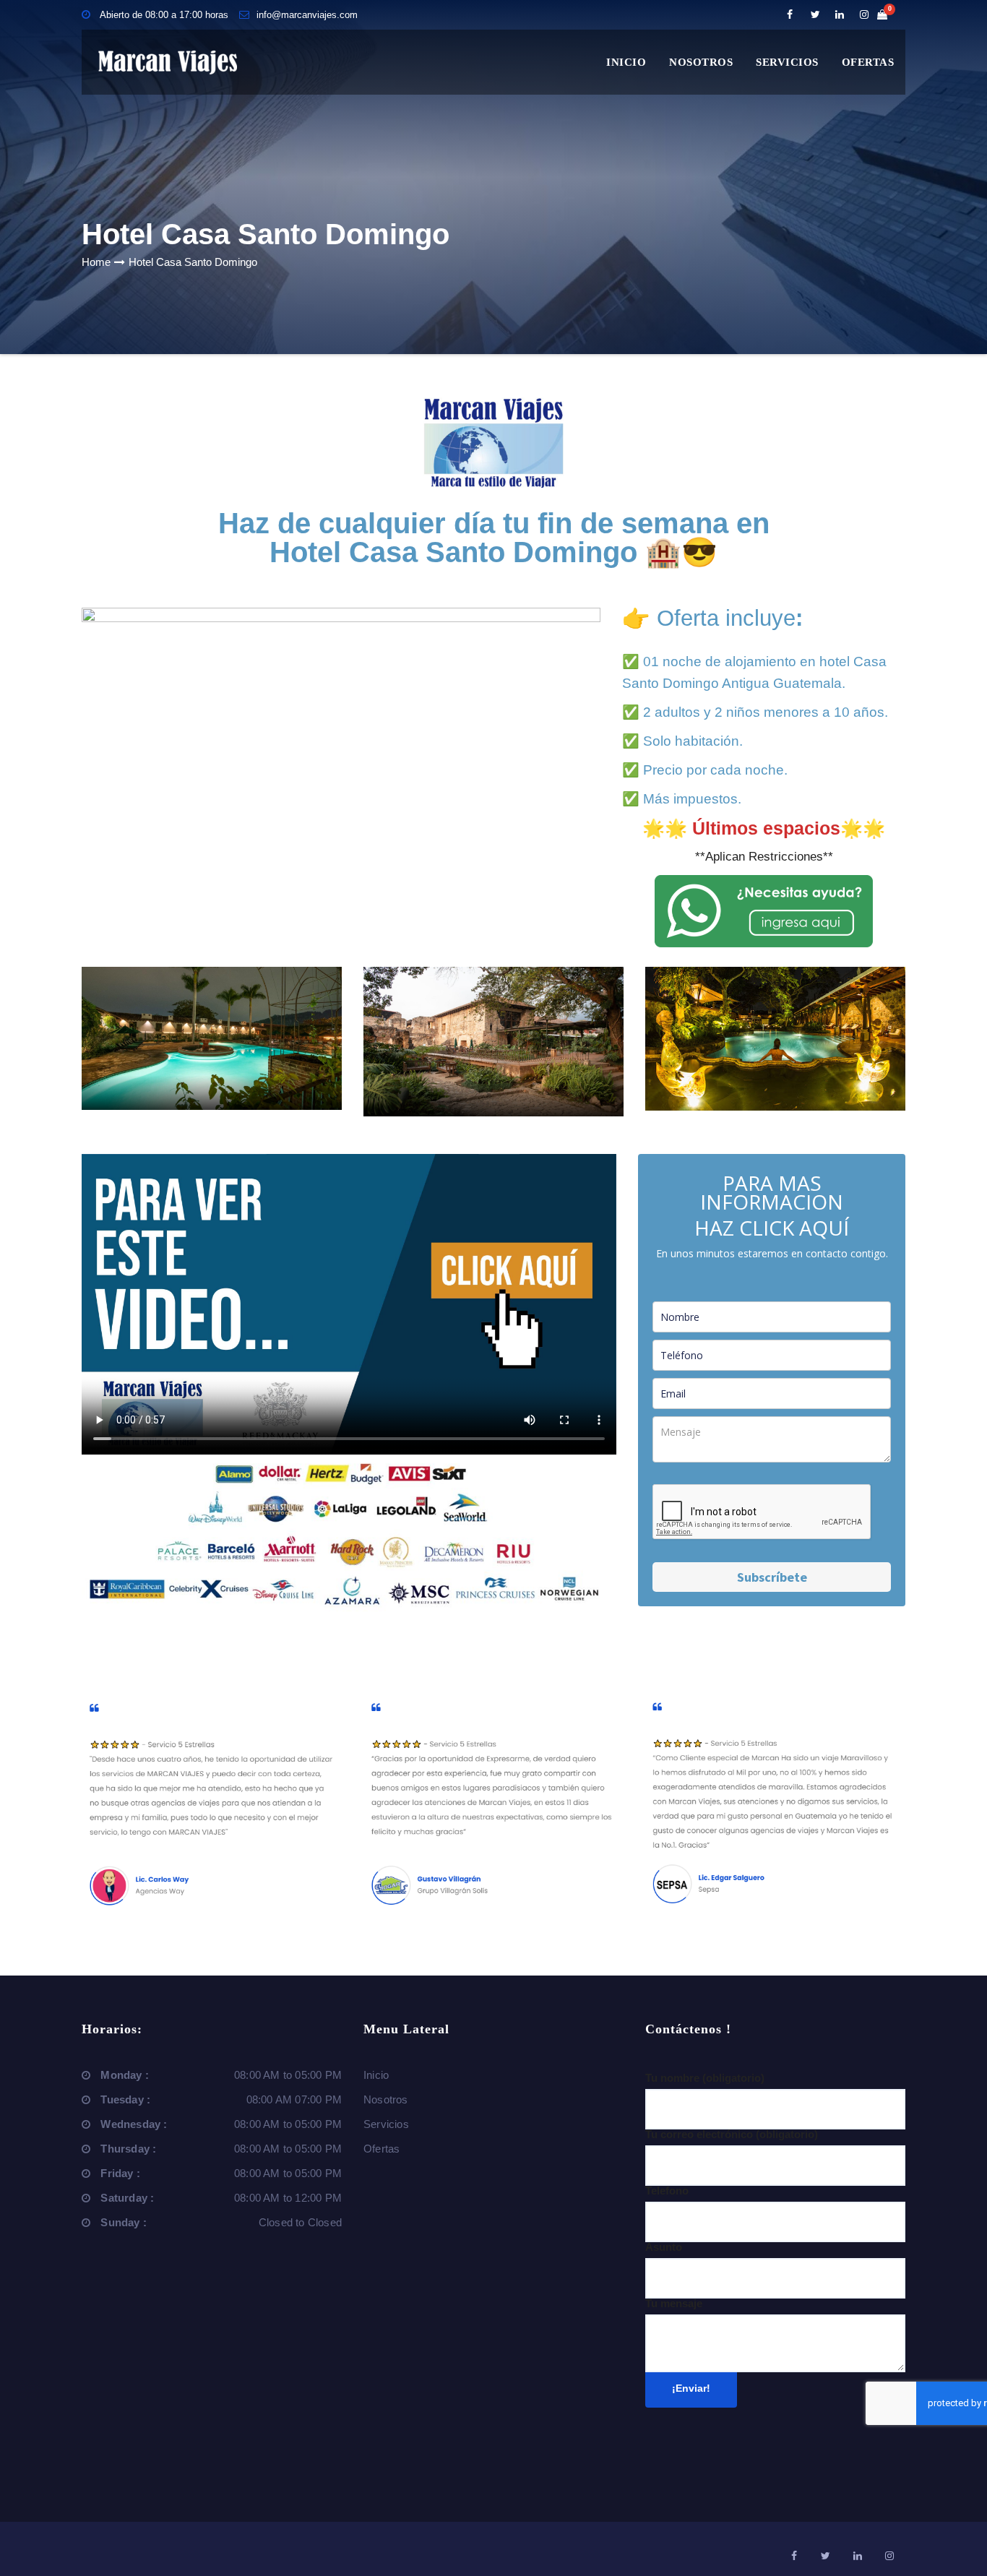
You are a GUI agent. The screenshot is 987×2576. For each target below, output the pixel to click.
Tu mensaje (674, 2303)
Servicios (787, 62)
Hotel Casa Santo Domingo (193, 262)
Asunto (664, 2247)
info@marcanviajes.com (307, 15)
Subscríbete (772, 1577)
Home (96, 262)
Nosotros (701, 62)
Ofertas (868, 62)
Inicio (626, 62)
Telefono (667, 2191)
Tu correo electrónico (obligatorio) (732, 2134)
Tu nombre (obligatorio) (705, 2078)
